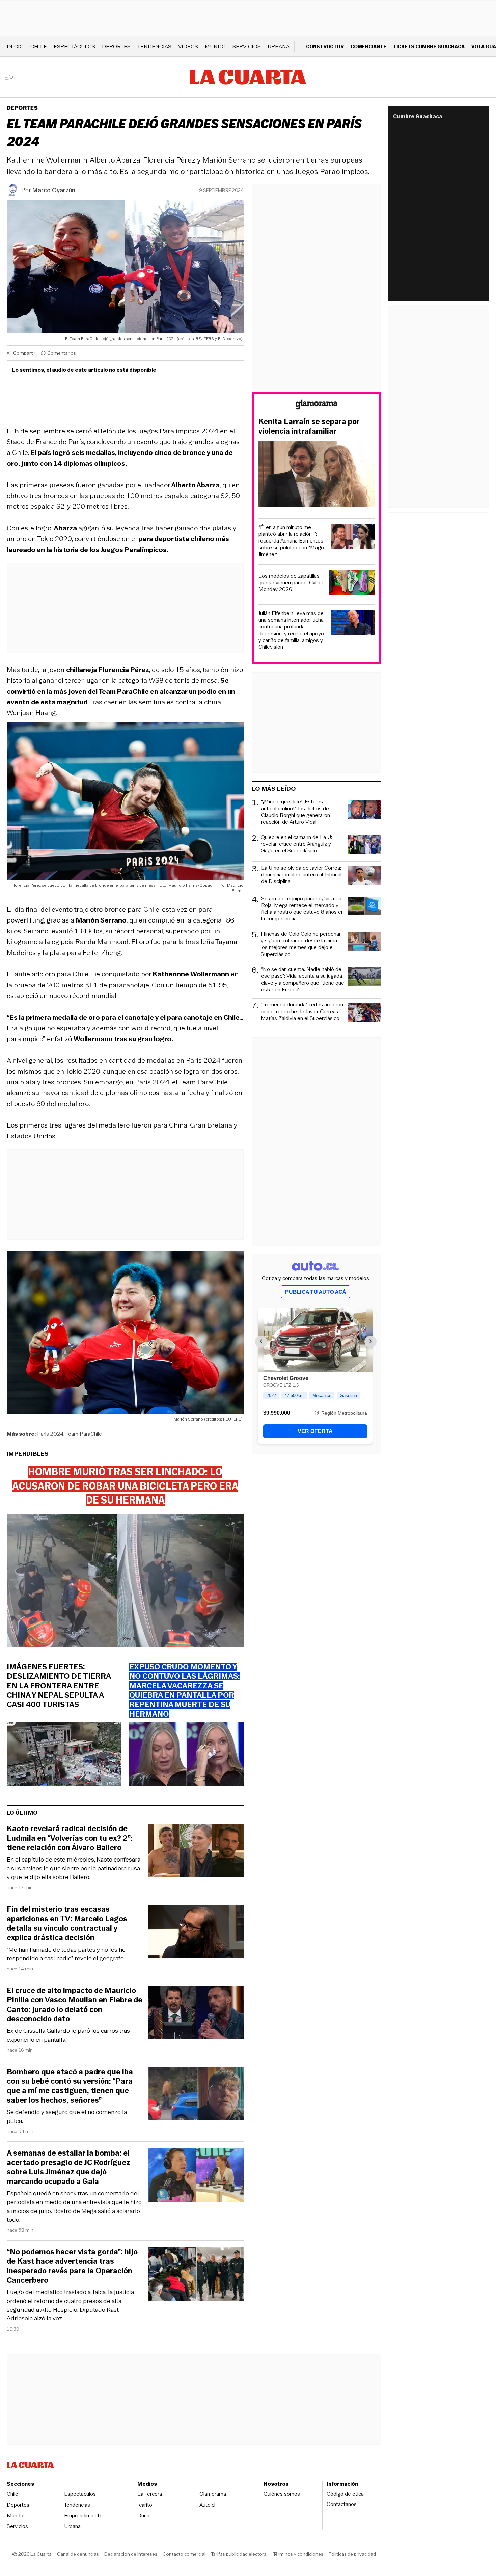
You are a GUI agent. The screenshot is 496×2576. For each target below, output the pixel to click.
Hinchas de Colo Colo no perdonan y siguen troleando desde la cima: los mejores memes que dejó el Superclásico (301, 944)
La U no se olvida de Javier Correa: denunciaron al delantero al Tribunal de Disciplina (301, 875)
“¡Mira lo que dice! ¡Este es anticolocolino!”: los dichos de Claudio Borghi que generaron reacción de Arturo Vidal (296, 812)
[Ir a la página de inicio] (248, 77)
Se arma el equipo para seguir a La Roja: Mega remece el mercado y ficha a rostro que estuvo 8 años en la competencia (302, 909)
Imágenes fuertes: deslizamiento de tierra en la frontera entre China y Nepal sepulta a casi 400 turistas (59, 1686)
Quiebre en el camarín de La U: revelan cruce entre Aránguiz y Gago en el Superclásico (296, 844)
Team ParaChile (84, 1434)
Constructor (325, 46)
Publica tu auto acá (315, 1292)
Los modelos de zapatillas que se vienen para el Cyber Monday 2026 (291, 583)
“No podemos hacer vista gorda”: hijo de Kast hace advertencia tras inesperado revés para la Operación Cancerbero (72, 2266)
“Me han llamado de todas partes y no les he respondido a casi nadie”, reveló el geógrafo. (66, 1954)
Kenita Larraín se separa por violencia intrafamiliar (309, 427)
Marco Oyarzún (54, 190)
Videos (188, 46)
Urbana (279, 46)
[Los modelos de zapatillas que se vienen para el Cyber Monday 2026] (352, 584)
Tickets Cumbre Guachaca (429, 46)
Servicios (247, 46)
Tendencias (154, 46)
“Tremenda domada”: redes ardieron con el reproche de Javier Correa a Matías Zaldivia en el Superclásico (302, 1012)
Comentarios (62, 353)
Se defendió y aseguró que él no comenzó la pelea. (67, 2116)
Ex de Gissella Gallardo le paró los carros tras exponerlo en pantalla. (68, 2035)
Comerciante (368, 46)
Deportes (116, 46)
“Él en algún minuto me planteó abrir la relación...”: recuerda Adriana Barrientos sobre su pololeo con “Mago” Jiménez (292, 541)
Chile (39, 46)
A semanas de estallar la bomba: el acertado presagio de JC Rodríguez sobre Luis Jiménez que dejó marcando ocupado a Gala (68, 2167)
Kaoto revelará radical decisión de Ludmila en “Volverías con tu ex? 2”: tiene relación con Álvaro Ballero (70, 1838)
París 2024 (50, 1434)
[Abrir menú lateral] (12, 77)
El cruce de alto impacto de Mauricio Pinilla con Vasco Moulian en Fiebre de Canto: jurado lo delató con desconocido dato (75, 2005)
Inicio (15, 46)
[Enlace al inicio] (316, 405)
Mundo (215, 46)
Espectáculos (74, 46)
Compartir (24, 353)
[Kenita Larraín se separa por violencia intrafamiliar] (316, 475)
